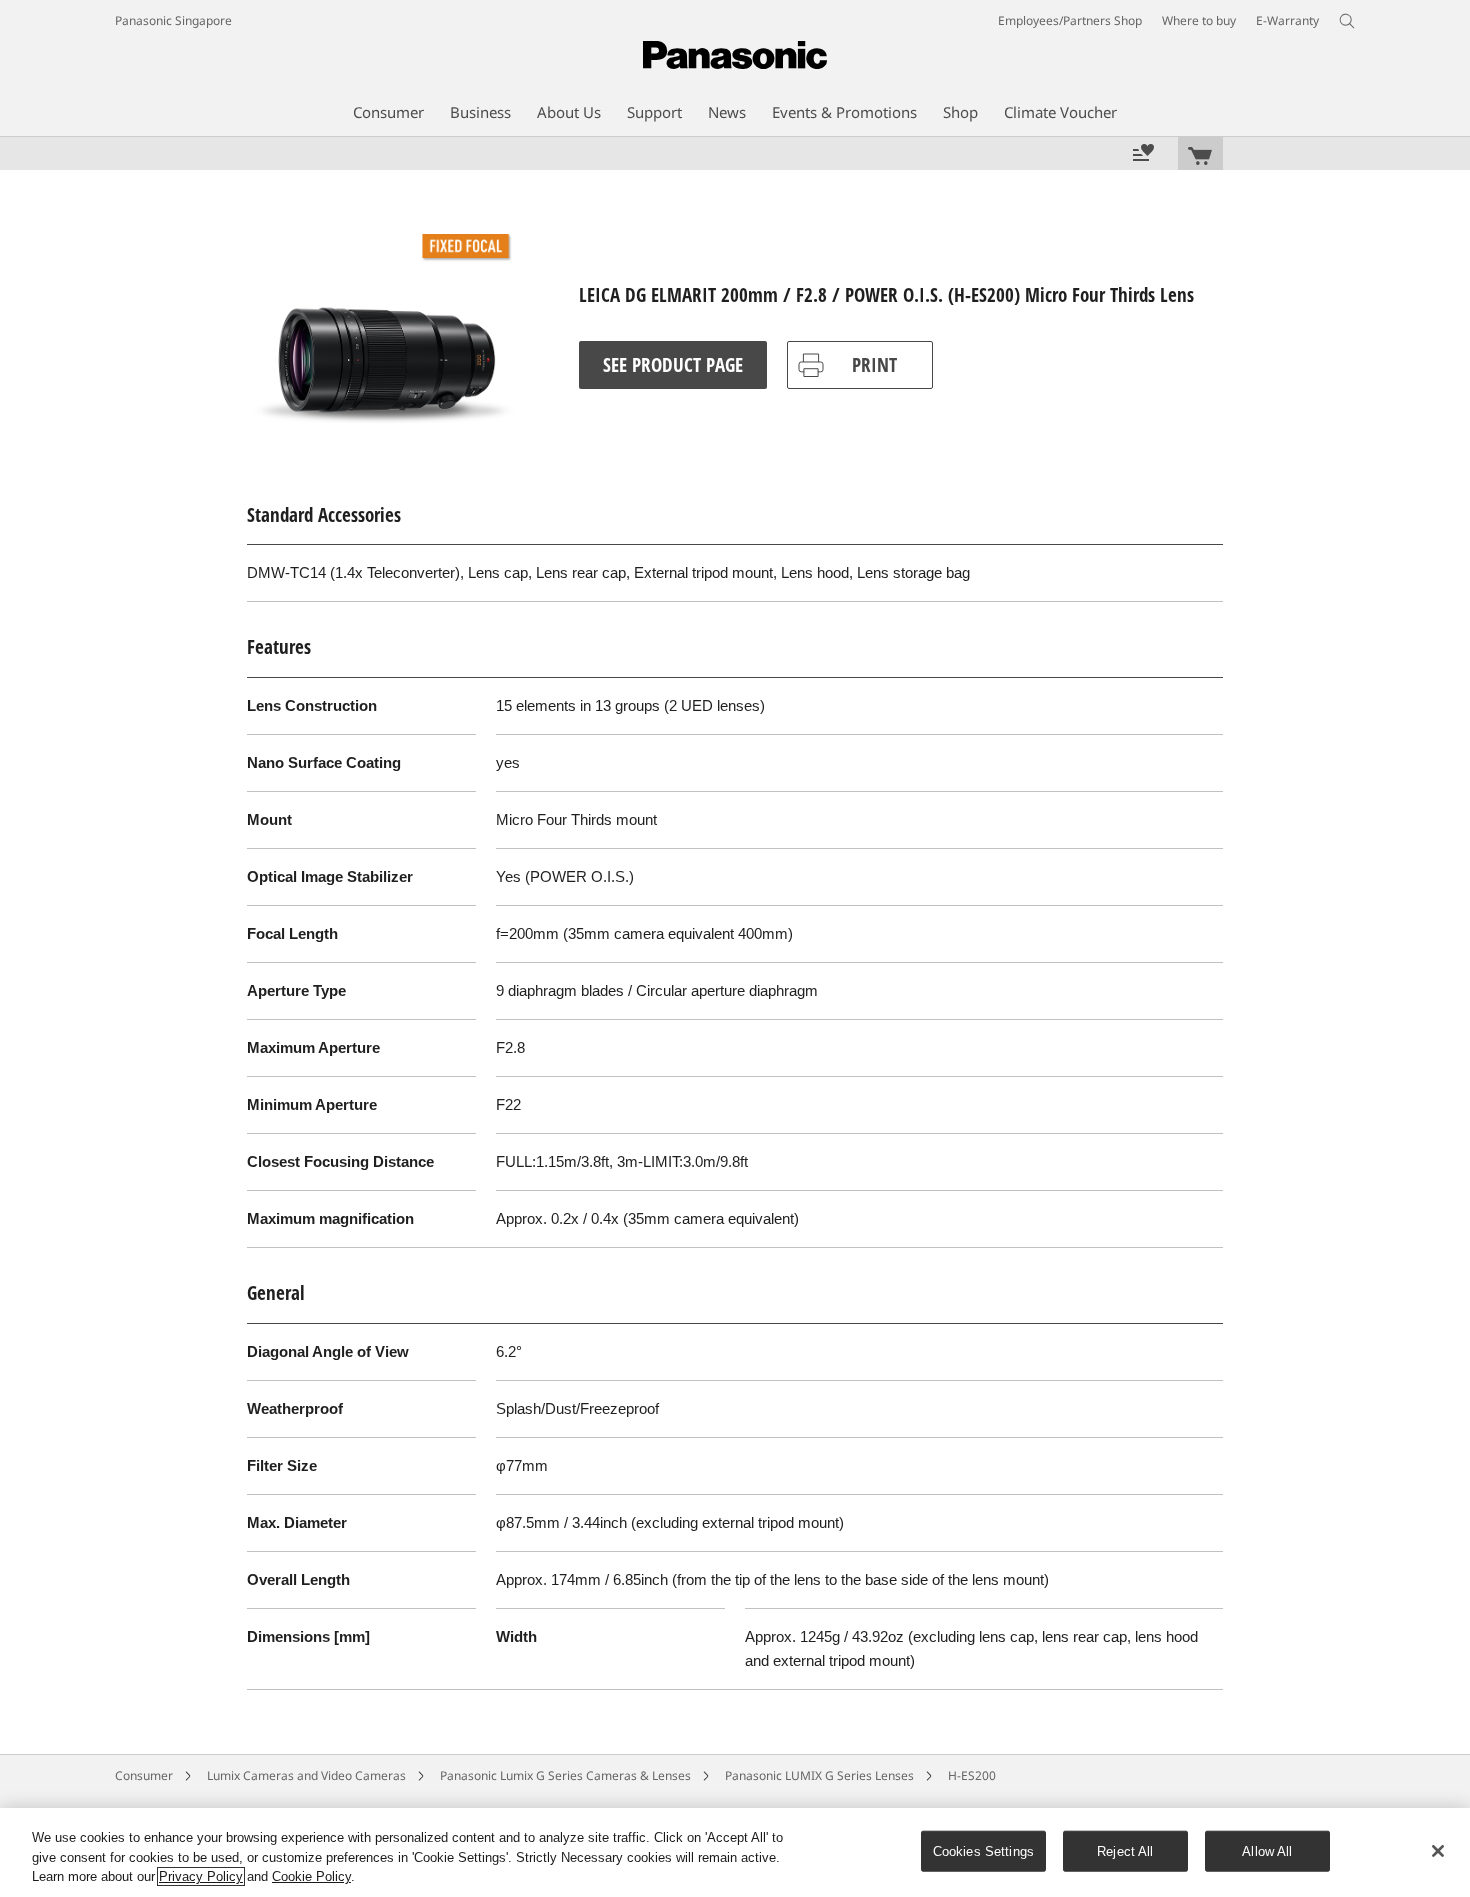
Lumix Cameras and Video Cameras (306, 1775)
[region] (735, 1852)
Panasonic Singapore (173, 20)
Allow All (1267, 1850)
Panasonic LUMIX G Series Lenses (819, 1775)
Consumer (144, 1775)
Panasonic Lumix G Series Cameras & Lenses (565, 1775)
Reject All (1125, 1850)
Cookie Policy (311, 1876)
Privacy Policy (201, 1876)
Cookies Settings (983, 1850)
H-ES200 (972, 1775)
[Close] (1438, 1851)
